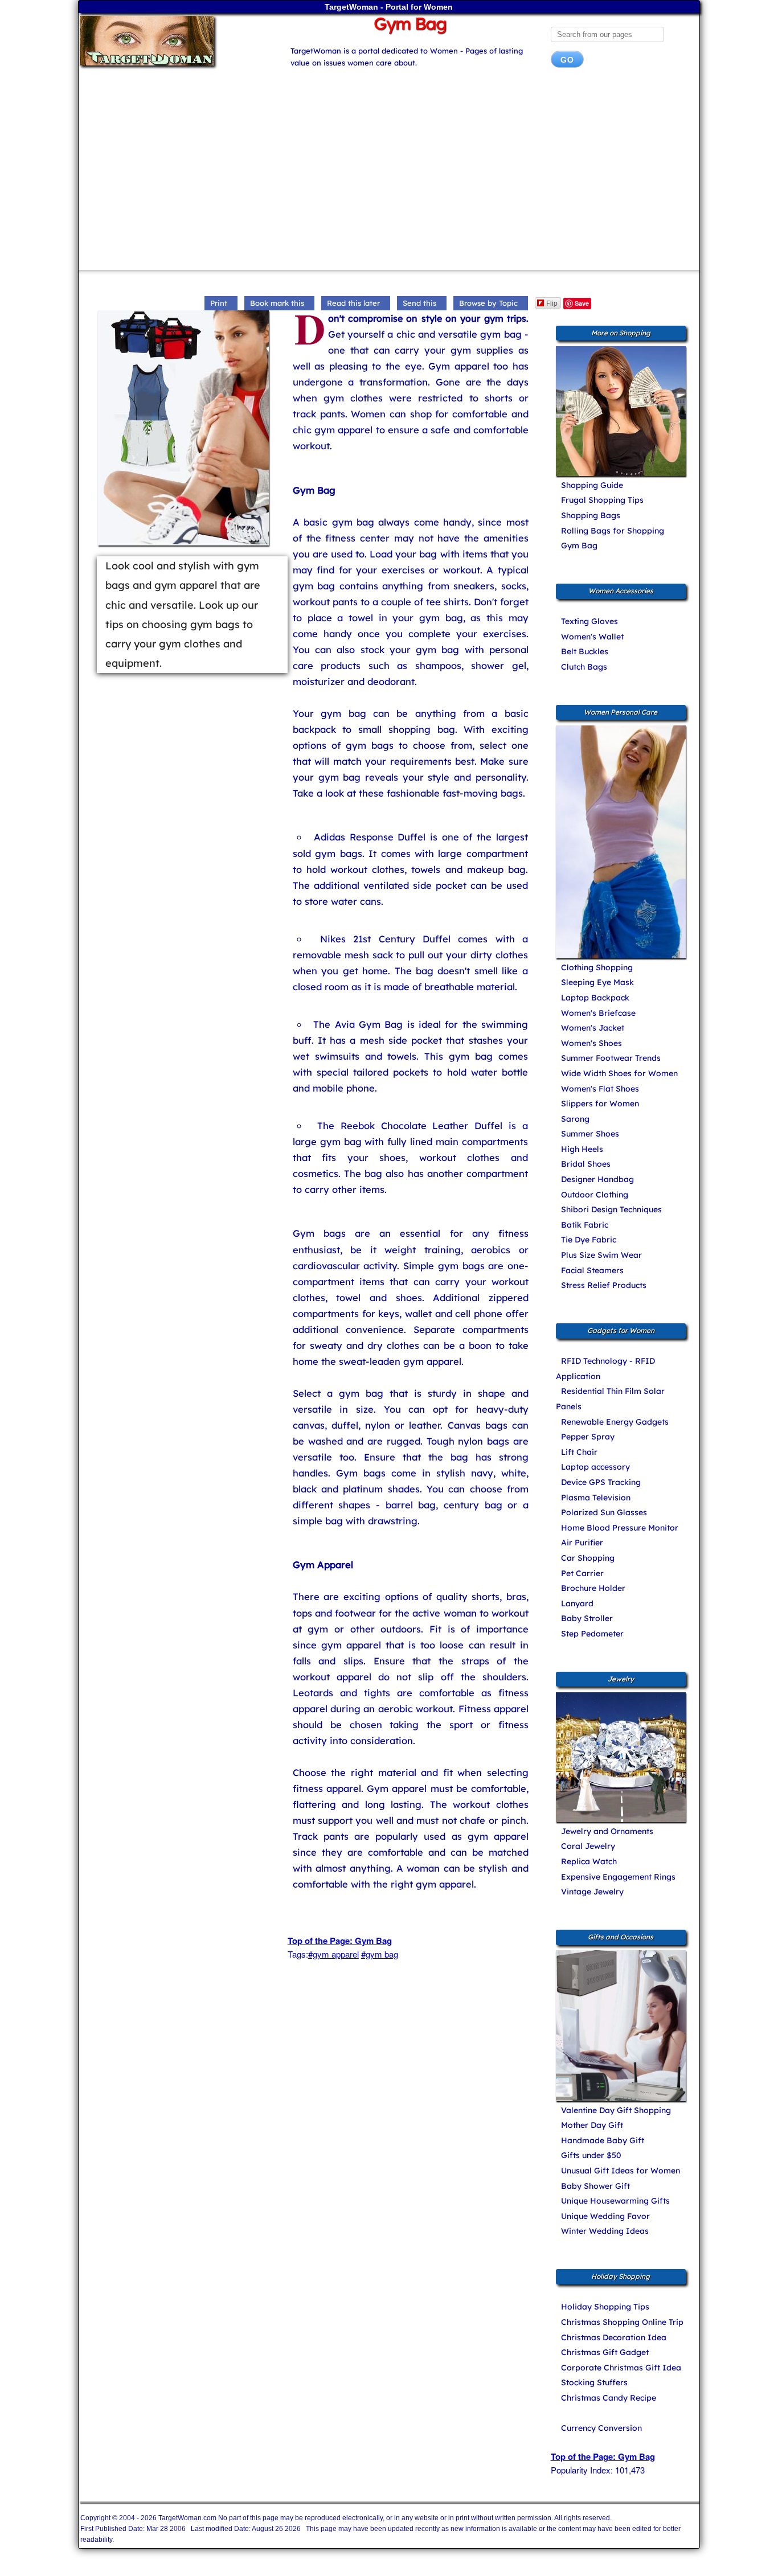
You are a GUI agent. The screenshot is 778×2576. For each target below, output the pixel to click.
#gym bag (380, 1954)
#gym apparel (333, 1954)
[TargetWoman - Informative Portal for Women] (174, 41)
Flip (552, 303)
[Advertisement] (389, 173)
